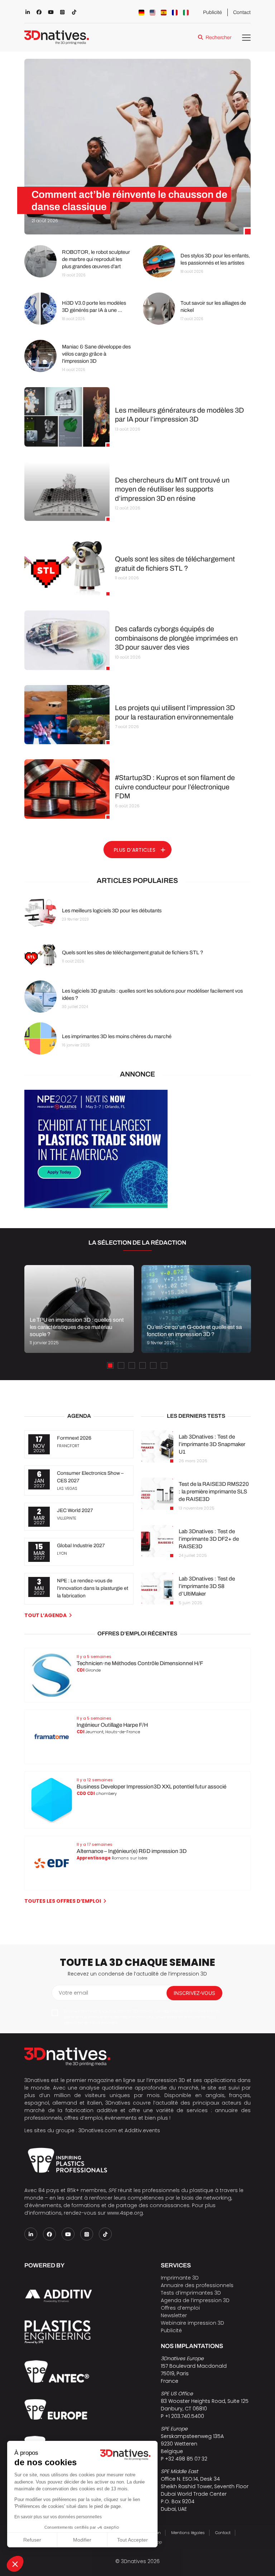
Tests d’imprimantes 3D (191, 2293)
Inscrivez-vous (194, 1993)
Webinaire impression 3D (192, 2323)
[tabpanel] (79, 1309)
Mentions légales (188, 2533)
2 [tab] (121, 1365)
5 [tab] (153, 1365)
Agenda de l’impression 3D (195, 2300)
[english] (153, 13)
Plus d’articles (135, 850)
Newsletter (174, 2315)
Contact (242, 12)
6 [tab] (164, 1365)
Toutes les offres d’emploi (63, 1901)
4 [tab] (143, 1365)
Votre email (73, 1993)
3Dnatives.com (98, 2130)
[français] (175, 13)
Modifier (82, 2540)
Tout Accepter (132, 2540)
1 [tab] (110, 1365)
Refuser (32, 2540)
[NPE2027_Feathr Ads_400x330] (96, 1206)
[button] (15, 2564)
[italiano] (186, 13)
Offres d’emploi (180, 2308)
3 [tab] (132, 1365)
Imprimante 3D (180, 2278)
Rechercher (218, 37)
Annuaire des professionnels (197, 2285)
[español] (164, 13)
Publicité (213, 12)
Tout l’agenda (45, 1615)
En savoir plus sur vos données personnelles (58, 2517)
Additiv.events (142, 2130)
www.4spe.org (125, 2213)
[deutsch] (141, 13)
